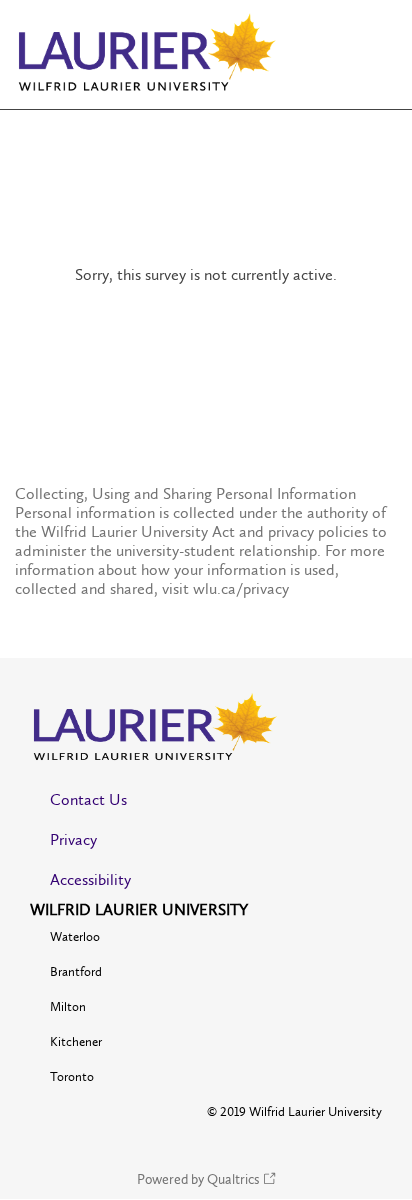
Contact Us (88, 799)
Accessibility (90, 879)
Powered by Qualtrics (198, 1179)
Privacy (73, 839)
